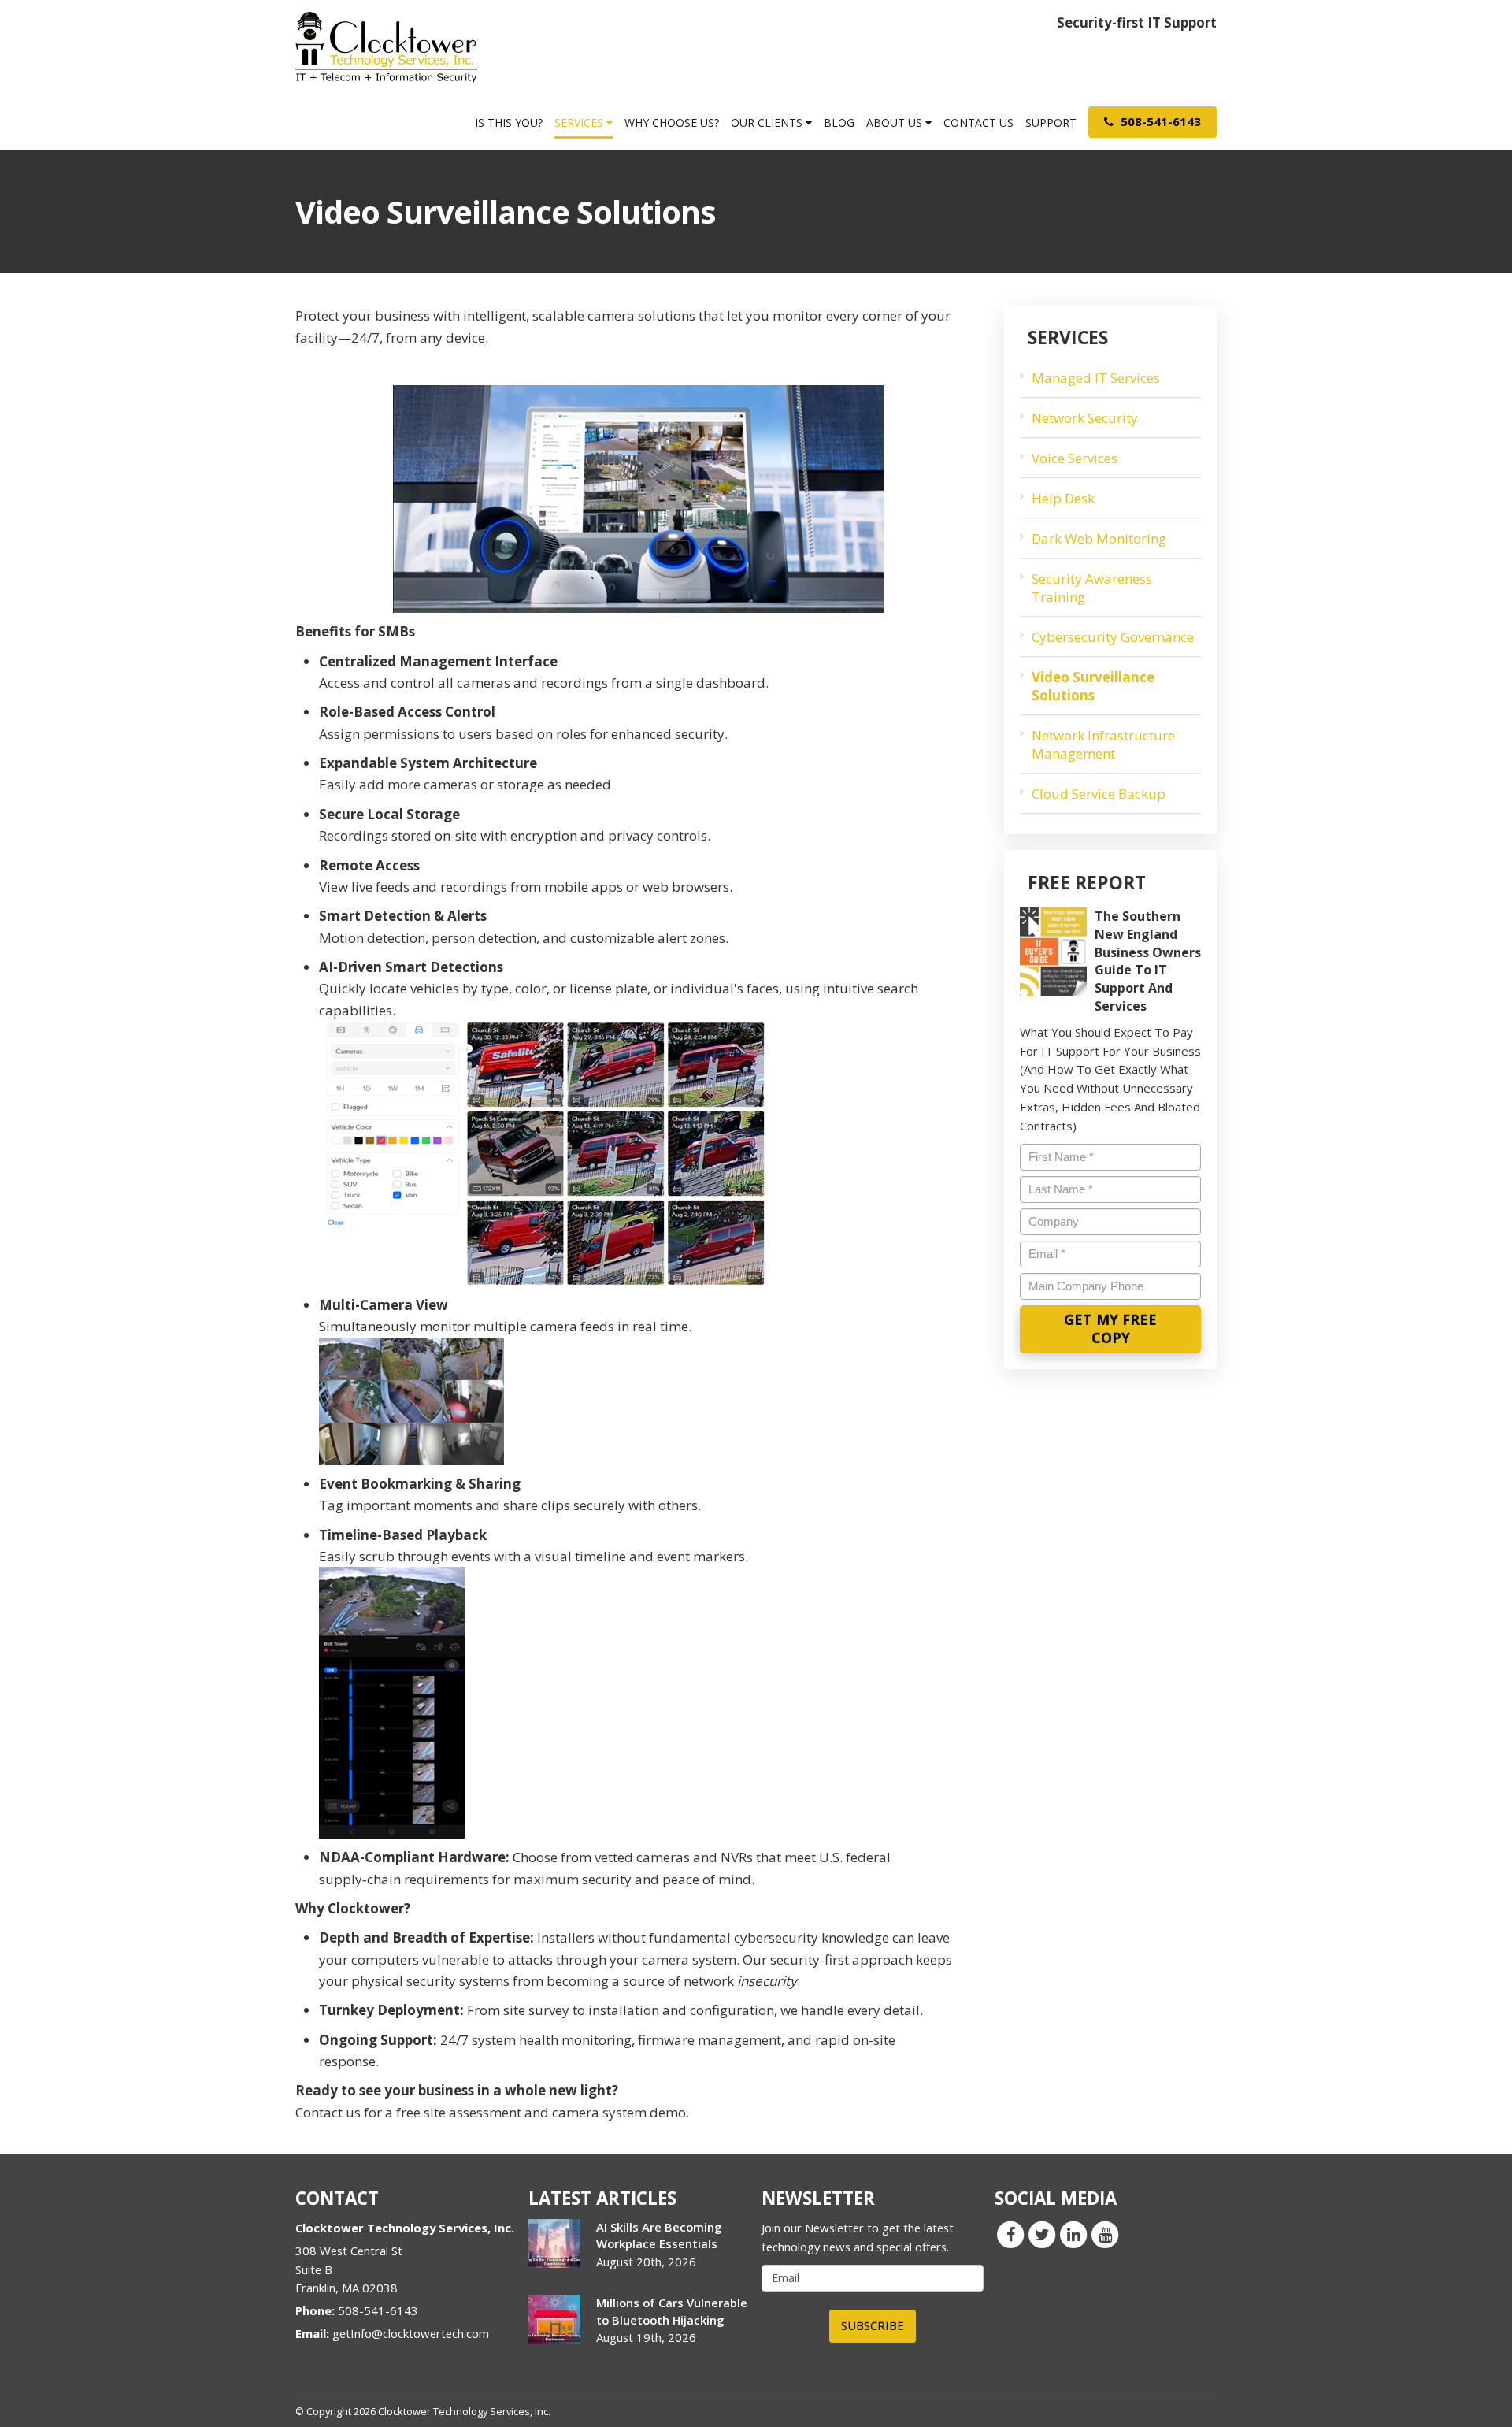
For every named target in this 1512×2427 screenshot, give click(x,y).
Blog (839, 122)
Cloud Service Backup (1099, 794)
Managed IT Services (1096, 378)
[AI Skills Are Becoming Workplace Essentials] (554, 2243)
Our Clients (768, 122)
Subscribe (873, 2325)
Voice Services (1075, 458)
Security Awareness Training (1092, 588)
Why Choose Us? (672, 122)
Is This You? (509, 122)
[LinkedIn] (1073, 2234)
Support (1051, 122)
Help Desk (1063, 498)
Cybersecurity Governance (1113, 637)
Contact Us (978, 122)
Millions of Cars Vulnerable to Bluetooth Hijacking (672, 2311)
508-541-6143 (1159, 121)
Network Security (1085, 418)
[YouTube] (1105, 2234)
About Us (896, 122)
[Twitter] (1042, 2234)
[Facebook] (1010, 2234)
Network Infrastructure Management (1103, 744)
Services (580, 122)
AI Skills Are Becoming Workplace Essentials (659, 2235)
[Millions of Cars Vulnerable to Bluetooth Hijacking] (554, 2319)
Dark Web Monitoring (1099, 538)
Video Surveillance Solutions (1093, 686)
